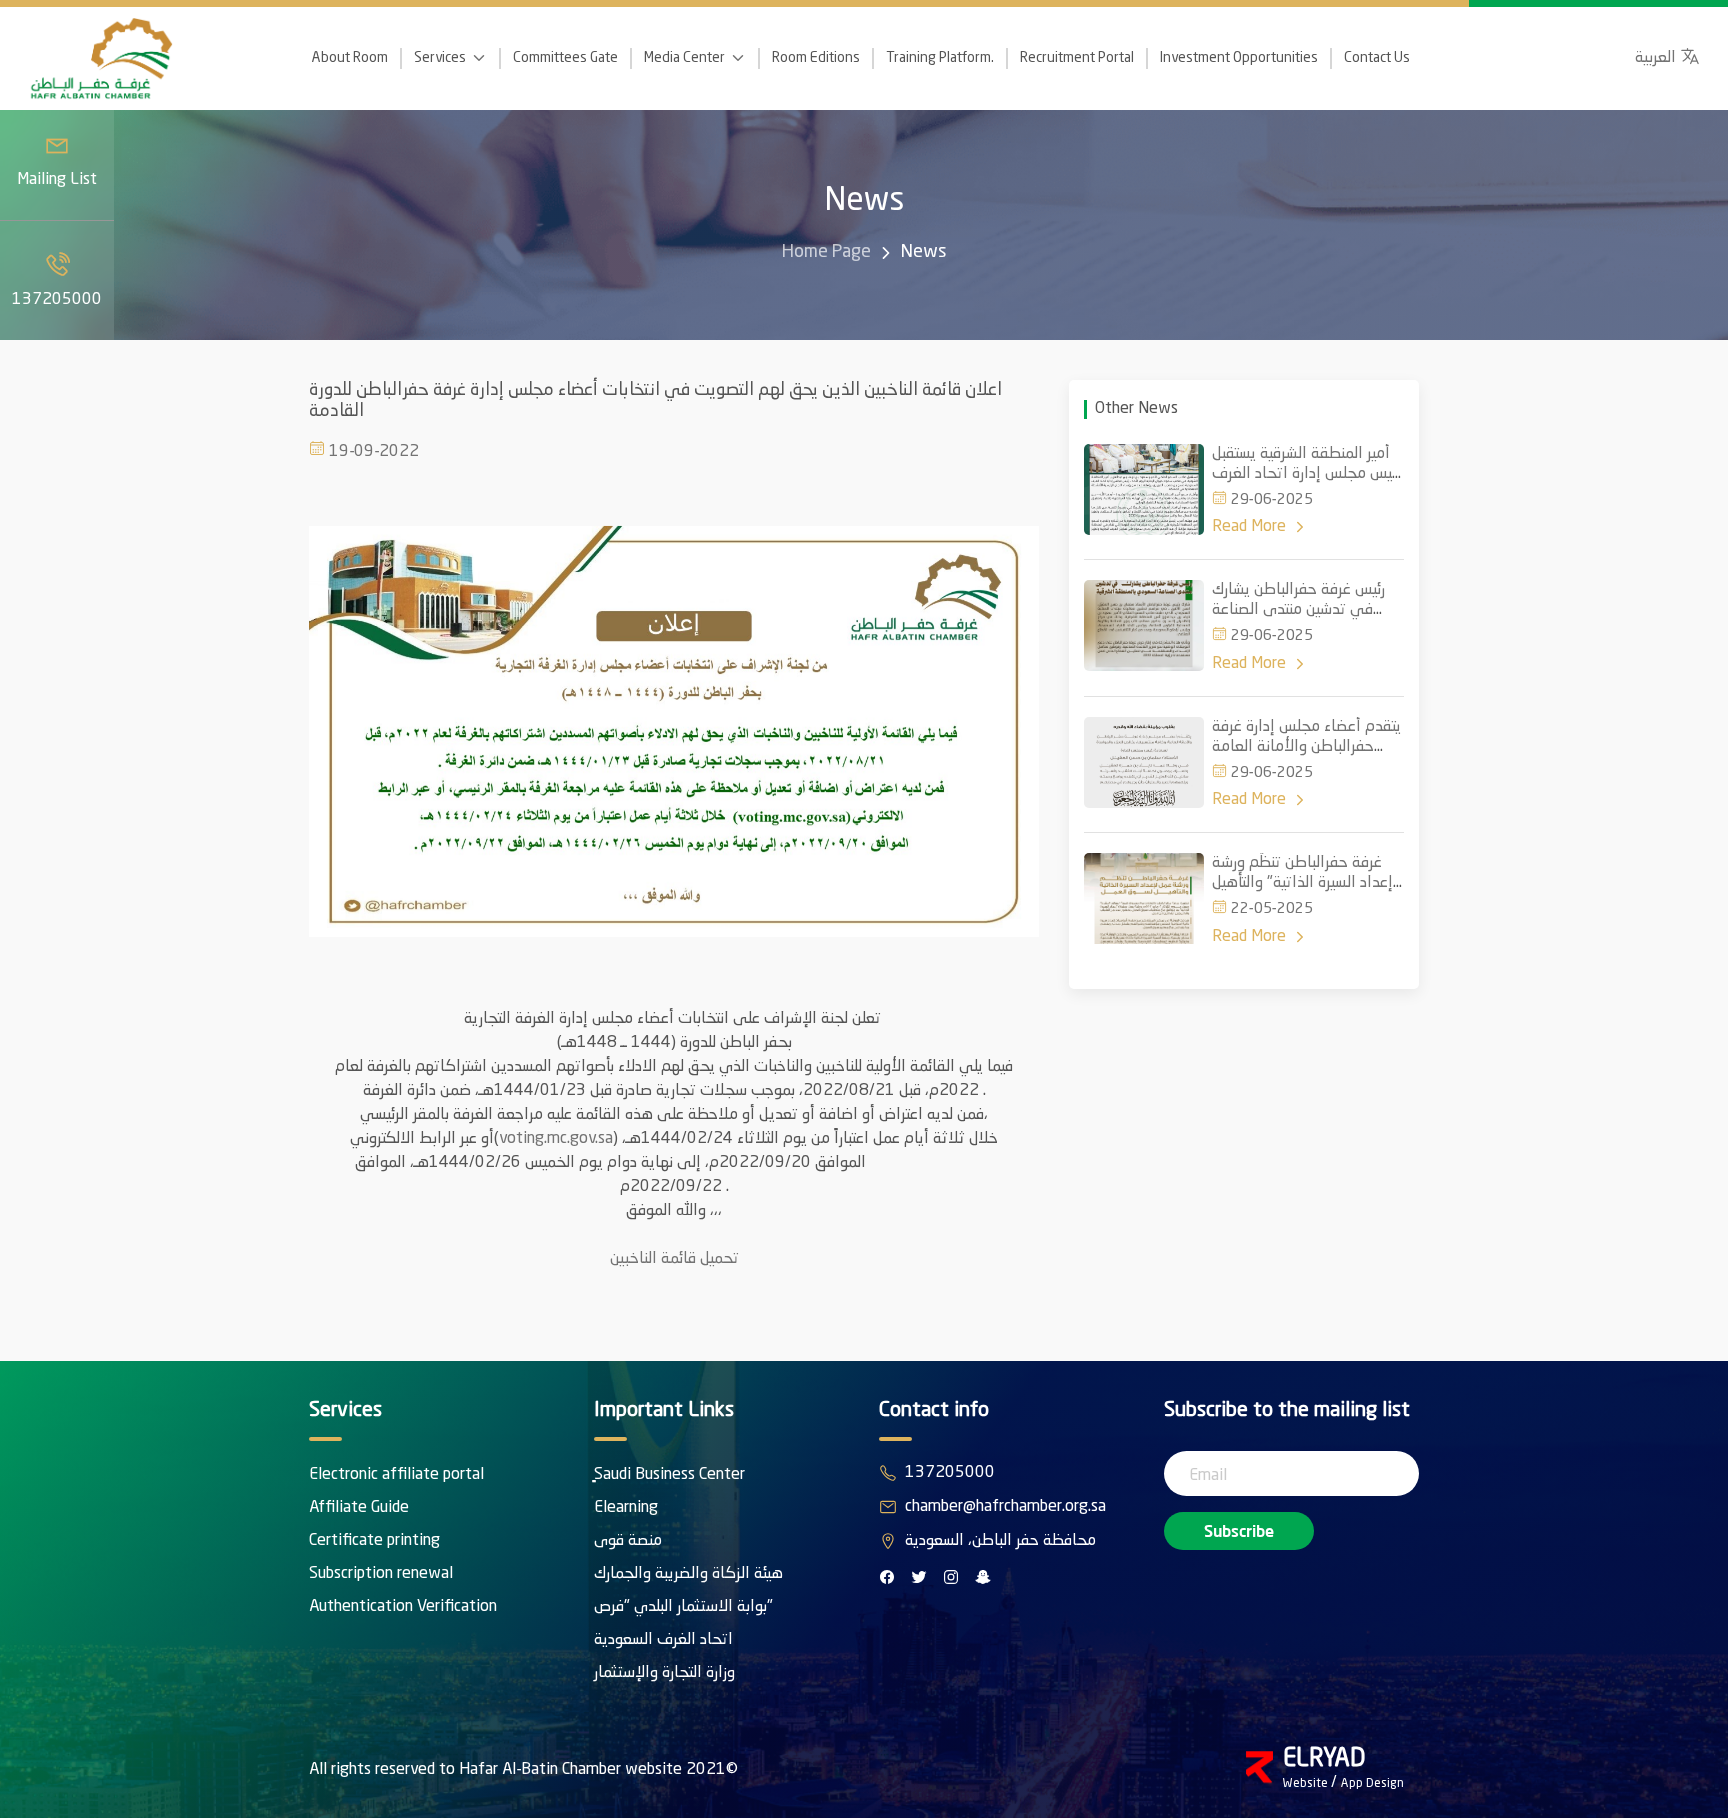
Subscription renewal (381, 1574)
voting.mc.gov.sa (556, 1139)
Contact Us (1377, 58)
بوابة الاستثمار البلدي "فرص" (683, 1607)
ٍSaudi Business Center (669, 1475)
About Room (350, 58)
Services (440, 58)
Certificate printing (374, 1541)
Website (1307, 1784)
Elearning (626, 1508)
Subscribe (1239, 1530)
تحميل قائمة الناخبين (674, 1259)
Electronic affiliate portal (396, 1475)
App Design (1372, 1784)
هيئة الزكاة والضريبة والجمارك (688, 1574)
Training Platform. (940, 58)
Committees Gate (565, 58)
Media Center (684, 58)
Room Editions (816, 58)
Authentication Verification (403, 1607)
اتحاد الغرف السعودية (663, 1640)
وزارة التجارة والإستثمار (664, 1673)
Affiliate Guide (359, 1508)
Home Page (826, 252)
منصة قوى (628, 1541)
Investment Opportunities (1239, 58)
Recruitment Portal (1077, 58)
